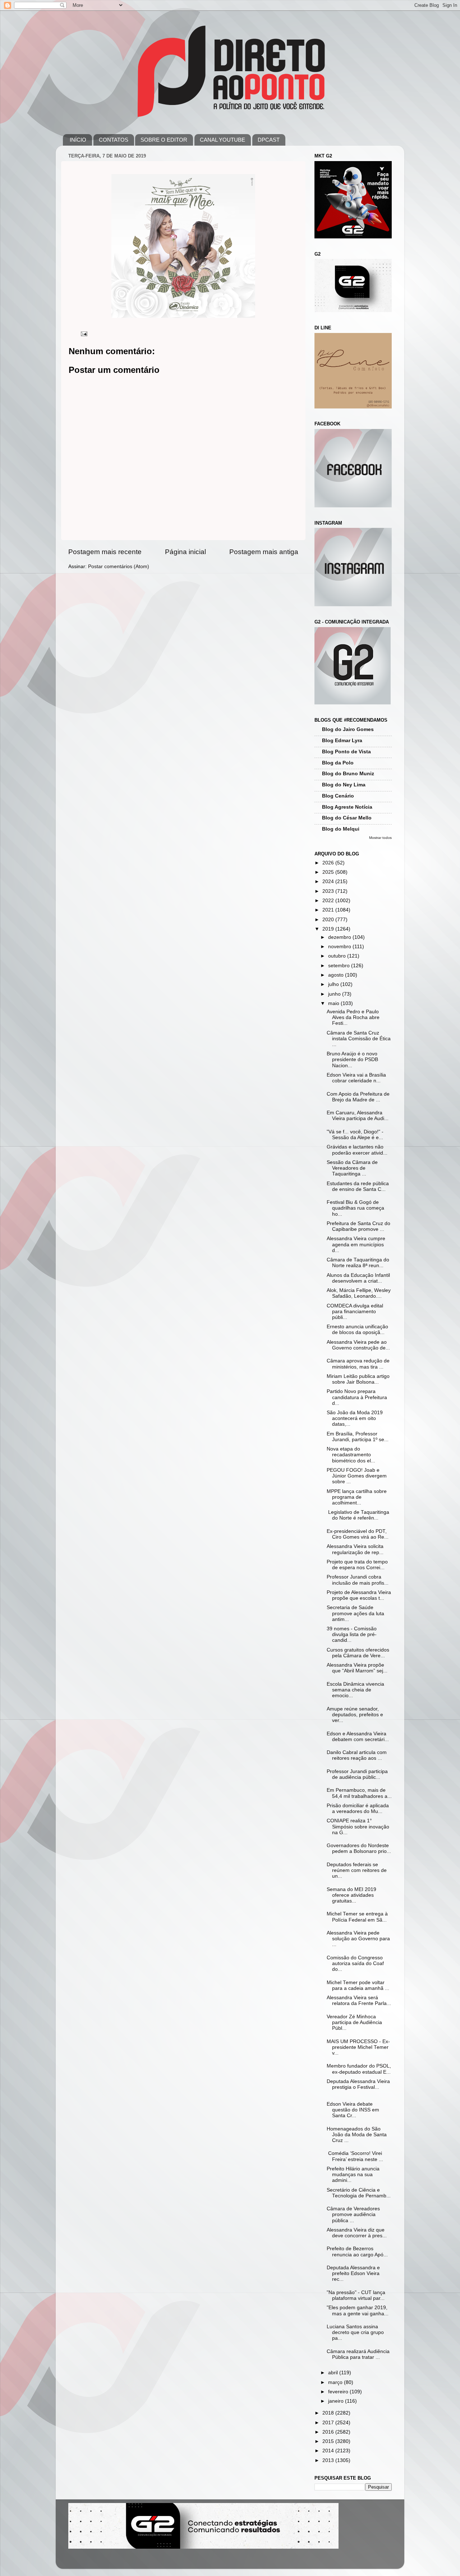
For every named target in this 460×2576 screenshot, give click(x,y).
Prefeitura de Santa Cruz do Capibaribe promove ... (358, 1226)
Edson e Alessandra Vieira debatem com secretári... (358, 1737)
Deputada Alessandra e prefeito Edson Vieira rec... (353, 2273)
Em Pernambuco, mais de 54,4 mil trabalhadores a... (359, 1793)
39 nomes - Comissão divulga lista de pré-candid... (352, 1634)
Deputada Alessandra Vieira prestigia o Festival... (358, 2084)
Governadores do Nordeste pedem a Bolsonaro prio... (359, 1848)
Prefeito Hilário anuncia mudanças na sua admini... (353, 2175)
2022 (329, 901)
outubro (338, 956)
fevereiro (339, 2392)
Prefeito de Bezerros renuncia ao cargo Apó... (357, 2251)
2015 (329, 2441)
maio (334, 1003)
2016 (329, 2432)
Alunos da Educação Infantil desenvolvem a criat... (358, 1278)
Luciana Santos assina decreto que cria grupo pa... (355, 2332)
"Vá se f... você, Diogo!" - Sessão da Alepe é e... (355, 1135)
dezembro (340, 937)
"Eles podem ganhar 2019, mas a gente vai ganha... (358, 2310)
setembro (340, 966)
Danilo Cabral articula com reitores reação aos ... (357, 1755)
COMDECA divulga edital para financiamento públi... (355, 1312)
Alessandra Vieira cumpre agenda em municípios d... (356, 1244)
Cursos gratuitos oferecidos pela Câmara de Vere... (358, 1653)
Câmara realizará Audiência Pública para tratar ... (358, 2354)
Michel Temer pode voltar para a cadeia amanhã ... (358, 1985)
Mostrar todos (380, 838)
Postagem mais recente (105, 552)
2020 (329, 920)
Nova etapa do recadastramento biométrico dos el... (351, 1455)
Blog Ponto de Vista (346, 752)
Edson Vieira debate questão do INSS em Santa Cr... (353, 2110)
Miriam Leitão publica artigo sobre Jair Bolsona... (358, 1379)
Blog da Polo (338, 763)
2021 (329, 910)
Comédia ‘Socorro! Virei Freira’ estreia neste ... (355, 2156)
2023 (329, 891)
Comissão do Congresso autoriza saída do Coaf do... (355, 1963)
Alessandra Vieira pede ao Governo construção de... (358, 1345)
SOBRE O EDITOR (164, 140)
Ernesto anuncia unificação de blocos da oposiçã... (357, 1330)
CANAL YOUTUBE (222, 140)
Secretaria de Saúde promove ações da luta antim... (355, 1613)
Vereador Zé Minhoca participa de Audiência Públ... (354, 2022)
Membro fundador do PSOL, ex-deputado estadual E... (359, 2069)
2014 (329, 2451)
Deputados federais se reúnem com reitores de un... (357, 1870)
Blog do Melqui (341, 829)
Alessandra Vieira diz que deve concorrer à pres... (357, 2233)
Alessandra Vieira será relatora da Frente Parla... (359, 2000)
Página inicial (185, 552)
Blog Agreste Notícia (347, 807)
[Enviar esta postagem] (84, 334)
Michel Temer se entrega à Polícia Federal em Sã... (357, 1917)
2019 (329, 929)
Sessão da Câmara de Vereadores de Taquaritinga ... (352, 1168)
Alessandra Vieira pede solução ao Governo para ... (358, 1939)
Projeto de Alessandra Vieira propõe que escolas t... (359, 1595)
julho (334, 984)
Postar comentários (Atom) (119, 567)
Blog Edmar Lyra (342, 741)
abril (334, 2373)
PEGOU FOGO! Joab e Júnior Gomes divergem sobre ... (357, 1476)
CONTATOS (114, 140)
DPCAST (269, 140)
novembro (340, 947)
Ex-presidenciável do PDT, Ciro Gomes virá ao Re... (358, 1534)
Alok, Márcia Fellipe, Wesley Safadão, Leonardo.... (359, 1293)
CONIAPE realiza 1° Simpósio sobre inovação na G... (358, 1826)
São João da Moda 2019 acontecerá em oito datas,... (355, 1418)
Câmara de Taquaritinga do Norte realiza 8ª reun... (358, 1263)
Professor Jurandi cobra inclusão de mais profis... (358, 1580)
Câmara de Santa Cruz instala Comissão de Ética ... (359, 1039)
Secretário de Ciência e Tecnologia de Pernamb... (359, 2193)
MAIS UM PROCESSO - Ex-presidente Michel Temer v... (358, 2047)
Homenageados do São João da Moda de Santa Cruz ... (357, 2135)
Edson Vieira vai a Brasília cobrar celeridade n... (356, 1078)
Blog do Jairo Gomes (348, 729)
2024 (329, 881)
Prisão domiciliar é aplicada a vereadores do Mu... (358, 1808)
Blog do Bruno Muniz (348, 774)
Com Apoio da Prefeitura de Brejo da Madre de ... (358, 1097)
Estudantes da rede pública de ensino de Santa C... (358, 1186)
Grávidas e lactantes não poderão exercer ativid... (357, 1150)
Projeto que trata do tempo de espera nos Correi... (357, 1565)
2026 (329, 863)
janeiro (337, 2401)
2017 (329, 2423)
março (336, 2382)
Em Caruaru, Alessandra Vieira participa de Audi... (358, 1116)
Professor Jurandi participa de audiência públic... (357, 1774)
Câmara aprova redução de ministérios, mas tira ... (358, 1364)
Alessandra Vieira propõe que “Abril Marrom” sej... (357, 1668)
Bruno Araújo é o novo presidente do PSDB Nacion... (352, 1059)
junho (335, 994)
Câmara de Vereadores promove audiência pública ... (353, 2214)
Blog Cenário (338, 796)
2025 (329, 872)
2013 (329, 2460)
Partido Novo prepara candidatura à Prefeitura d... (357, 1397)
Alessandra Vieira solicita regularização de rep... (355, 1549)
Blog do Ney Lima (344, 785)
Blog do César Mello (347, 818)
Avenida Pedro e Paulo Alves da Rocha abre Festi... (353, 1017)
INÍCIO (78, 140)
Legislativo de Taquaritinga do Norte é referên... (358, 1515)
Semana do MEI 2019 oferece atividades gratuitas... (351, 1895)
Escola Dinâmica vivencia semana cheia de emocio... (355, 1690)
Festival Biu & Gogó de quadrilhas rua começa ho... (355, 1208)
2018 (329, 2413)
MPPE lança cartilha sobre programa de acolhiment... (357, 1497)
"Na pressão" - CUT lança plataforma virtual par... (356, 2295)
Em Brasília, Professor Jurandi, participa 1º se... (358, 1437)
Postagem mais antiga (264, 552)
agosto (337, 975)
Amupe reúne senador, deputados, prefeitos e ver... (355, 1715)
